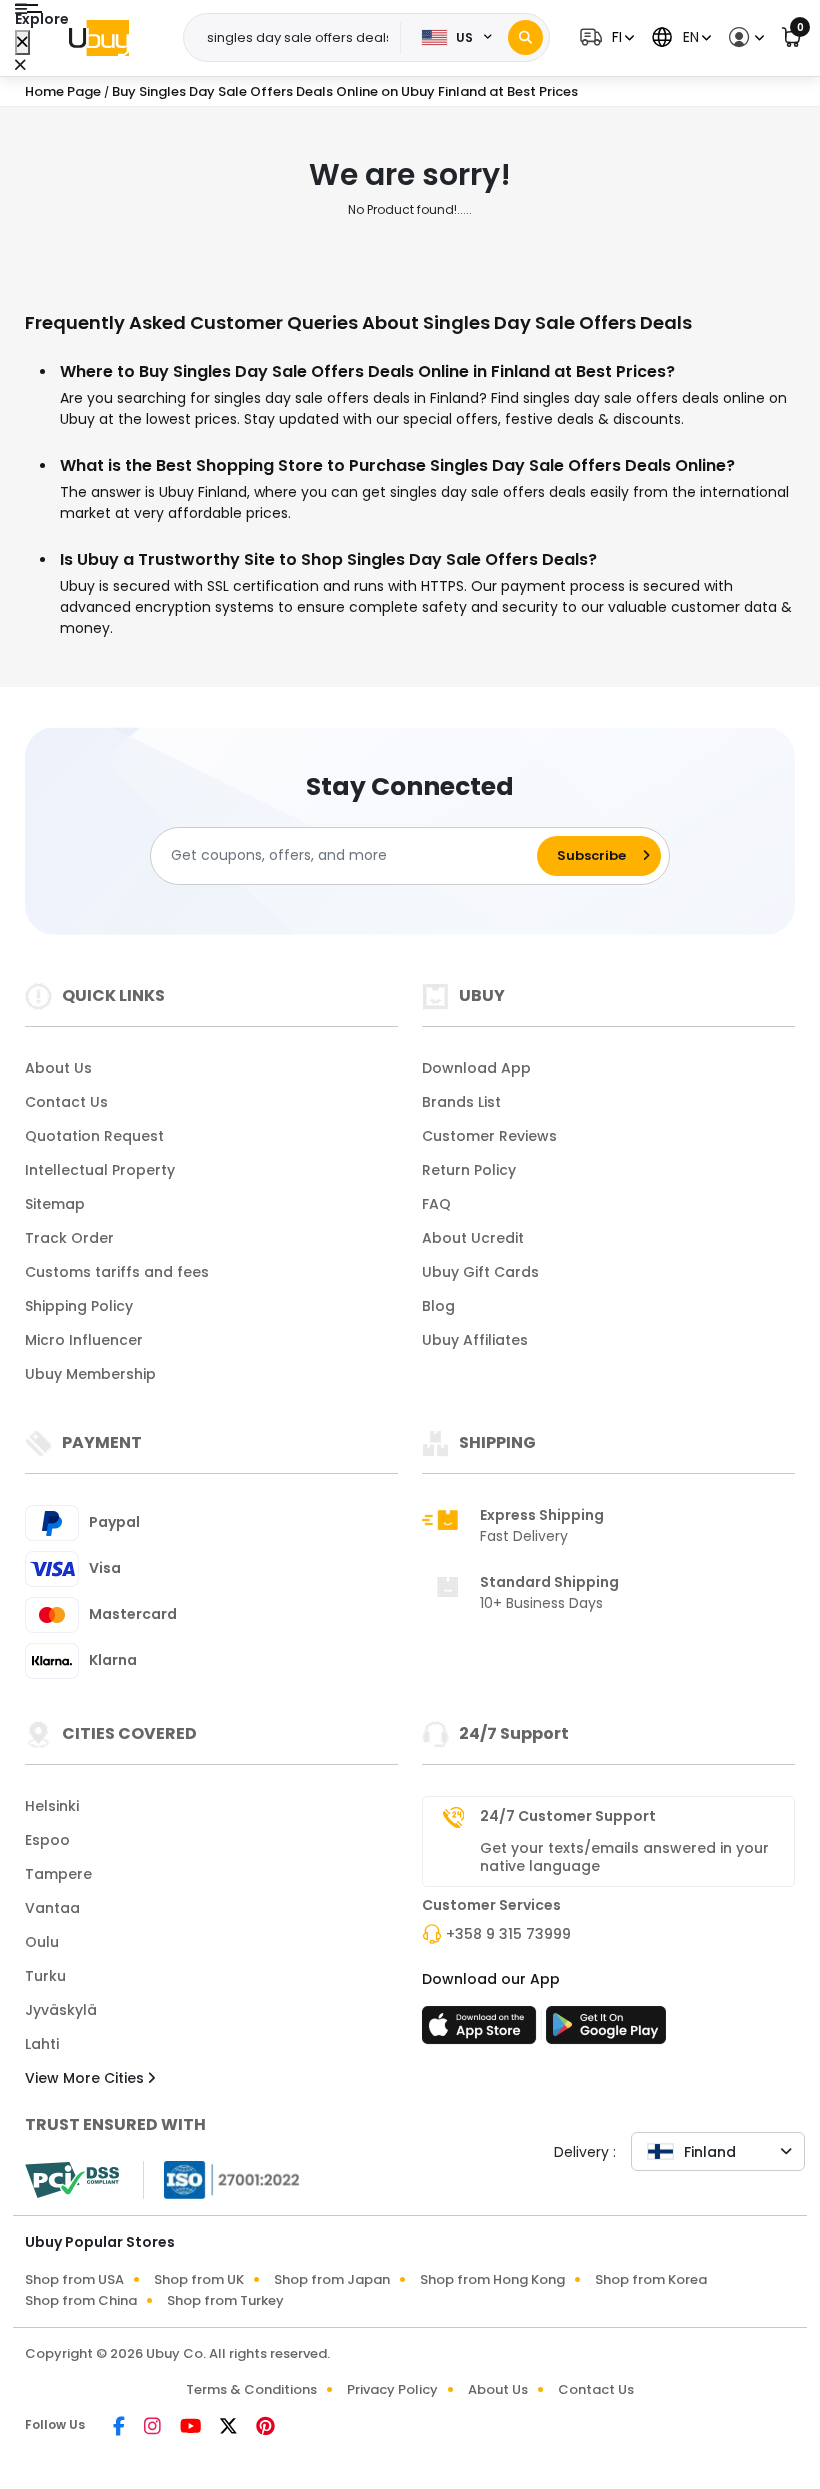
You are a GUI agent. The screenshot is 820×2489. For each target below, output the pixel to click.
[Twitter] (230, 2428)
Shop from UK (199, 2279)
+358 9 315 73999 (508, 1934)
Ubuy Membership (90, 1374)
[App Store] (482, 2031)
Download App (476, 1068)
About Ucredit (473, 1238)
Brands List (461, 1102)
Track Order (69, 1238)
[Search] (525, 37)
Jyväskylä (61, 2010)
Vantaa (52, 1908)
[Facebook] (120, 2428)
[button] (604, 37)
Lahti (42, 2044)
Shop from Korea (651, 2279)
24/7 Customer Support (568, 1816)
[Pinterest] (265, 2428)
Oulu (42, 1942)
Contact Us (66, 1102)
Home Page (63, 91)
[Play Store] (606, 2031)
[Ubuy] (99, 38)
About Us (58, 1068)
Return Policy (469, 1170)
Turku (45, 1976)
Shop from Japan (332, 2279)
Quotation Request (94, 1136)
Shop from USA (74, 2279)
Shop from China (81, 2300)
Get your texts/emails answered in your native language (624, 1857)
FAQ (436, 1204)
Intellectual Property (100, 1170)
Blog (438, 1306)
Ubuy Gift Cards (480, 1272)
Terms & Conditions (251, 2389)
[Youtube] (192, 2428)
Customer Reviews (489, 1136)
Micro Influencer (84, 1340)
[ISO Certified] (222, 2178)
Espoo (47, 1840)
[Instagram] (154, 2428)
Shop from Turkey (225, 2300)
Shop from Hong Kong (492, 2279)
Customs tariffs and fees (117, 1272)
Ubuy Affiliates (475, 1340)
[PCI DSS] (72, 2180)
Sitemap (55, 1204)
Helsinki (52, 1806)
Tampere (58, 1874)
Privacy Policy (392, 2389)
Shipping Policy (79, 1306)
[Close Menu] (22, 42)
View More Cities (86, 2078)
